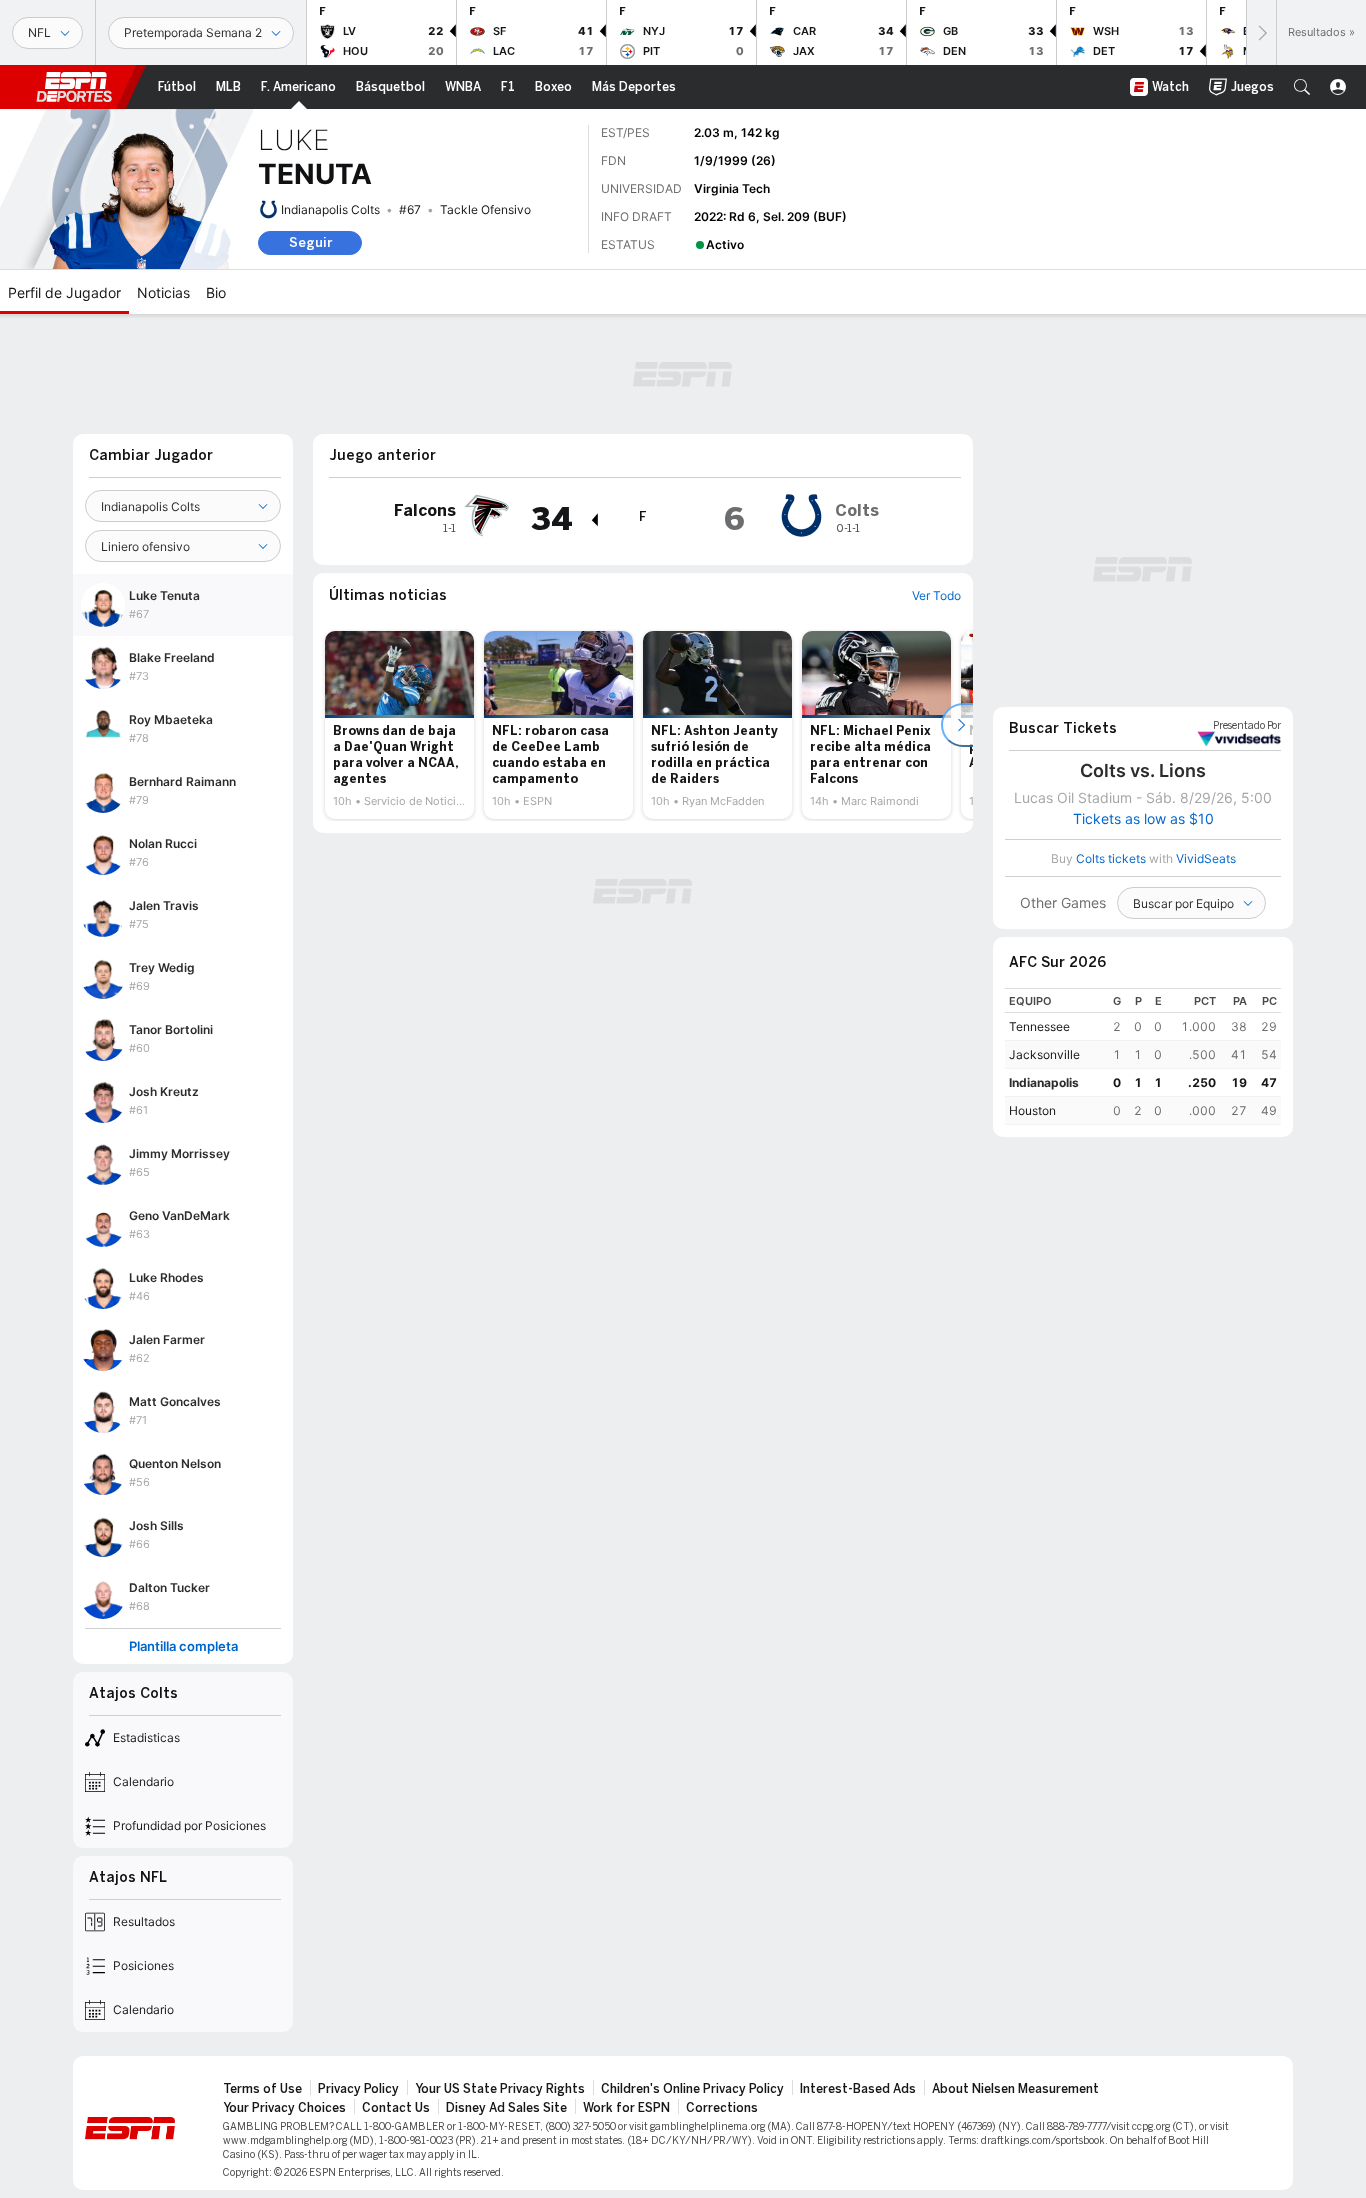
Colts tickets (1111, 858)
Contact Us (396, 2108)
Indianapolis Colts (330, 209)
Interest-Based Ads (858, 2089)
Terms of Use (262, 2089)
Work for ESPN (626, 2108)
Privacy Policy (358, 2089)
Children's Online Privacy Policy (692, 2089)
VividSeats (1247, 726)
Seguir (310, 242)
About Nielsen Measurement (1015, 2089)
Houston (1032, 1110)
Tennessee (1039, 1026)
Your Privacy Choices (284, 2108)
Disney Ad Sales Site (506, 2108)
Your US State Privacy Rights (500, 2089)
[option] (399, 725)
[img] (594, 520)
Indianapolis (1044, 1082)
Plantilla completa (183, 1646)
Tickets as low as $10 (1143, 819)
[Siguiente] (1261, 32)
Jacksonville (1044, 1054)
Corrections (722, 2108)
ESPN (74, 87)
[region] (1143, 1056)
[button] (1302, 87)
